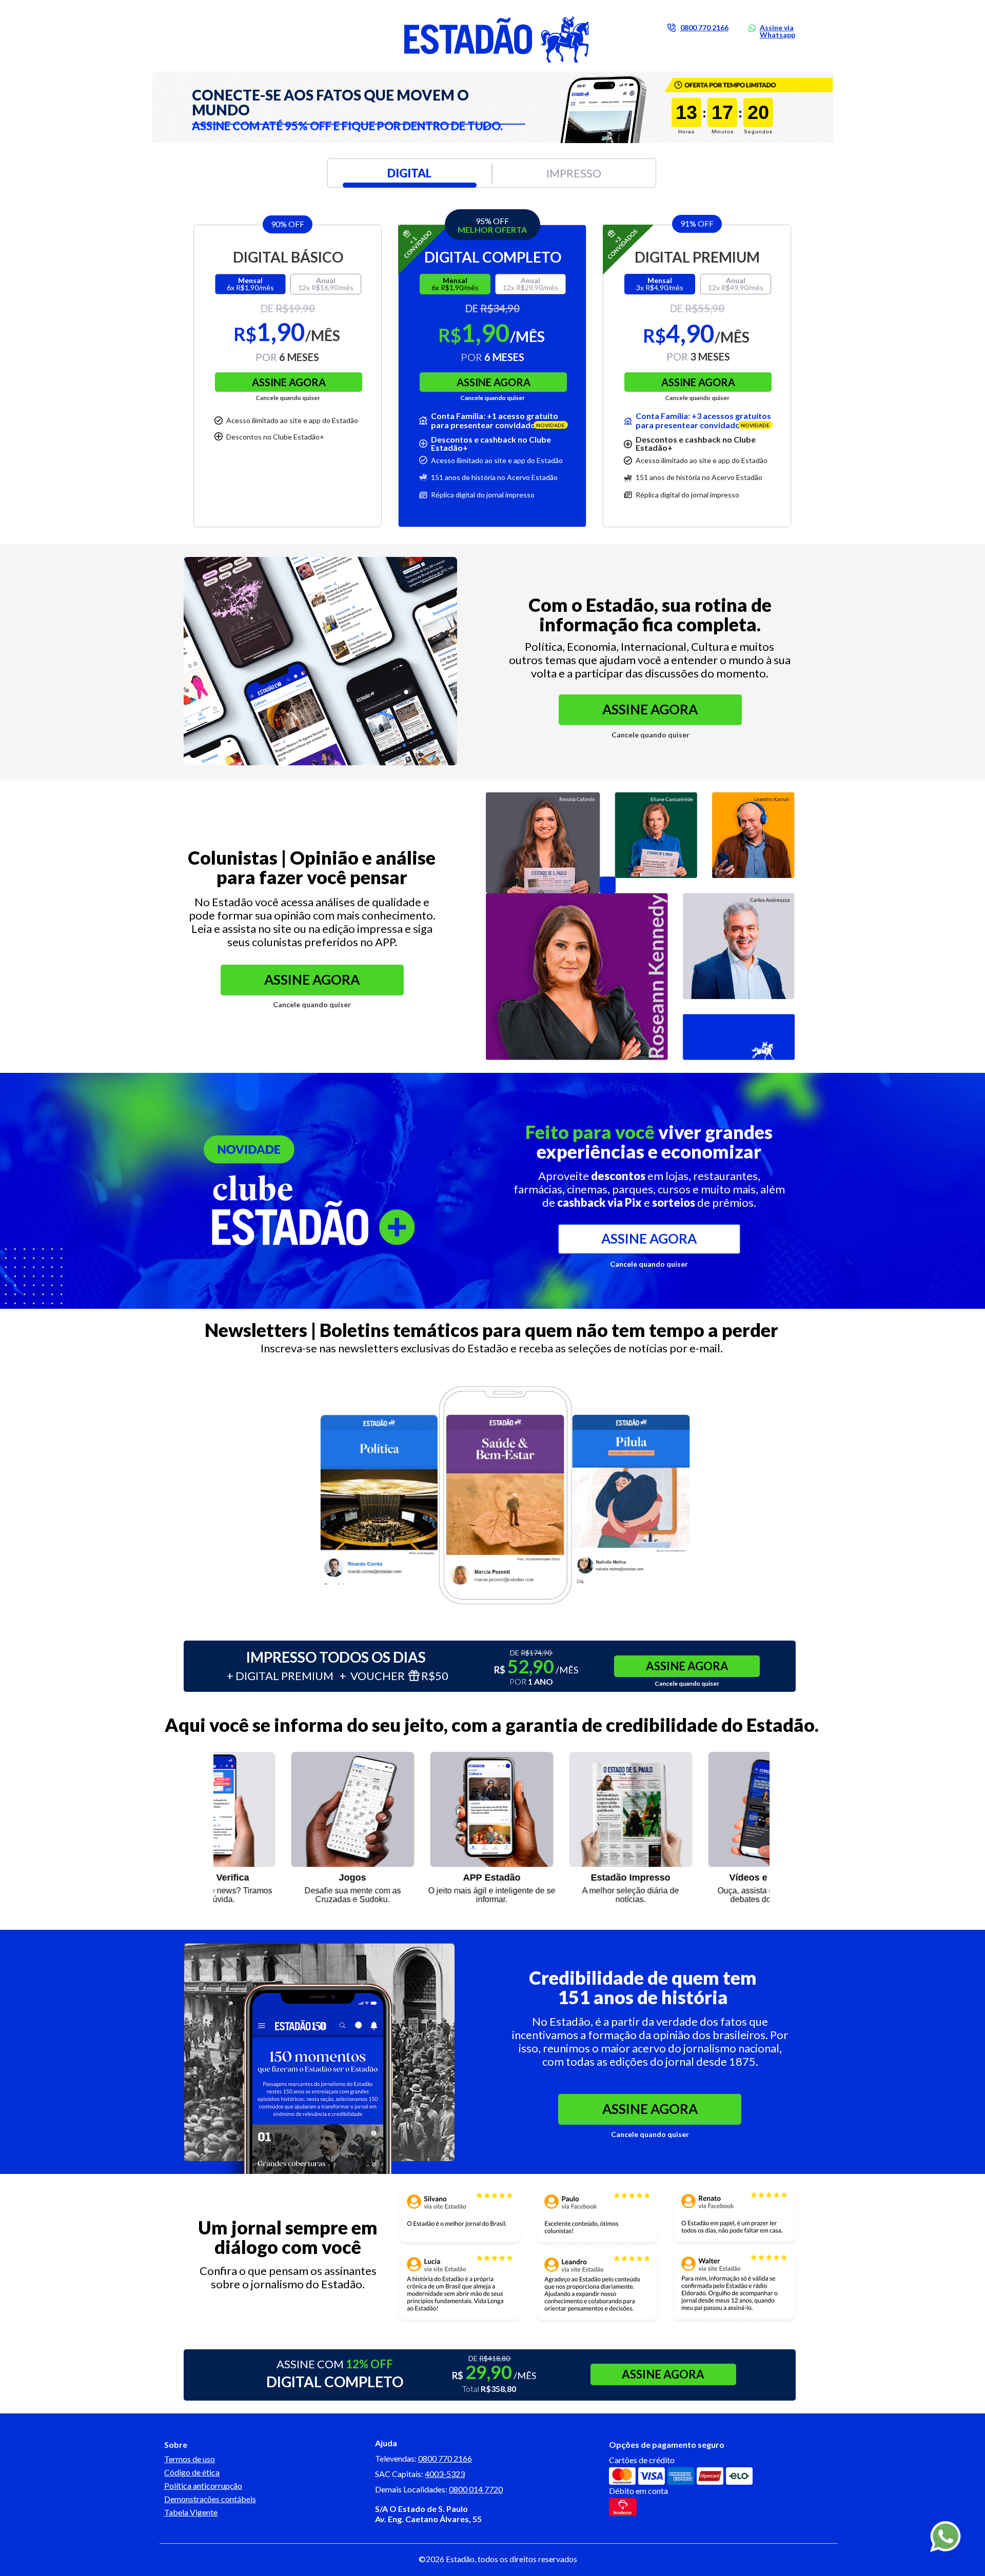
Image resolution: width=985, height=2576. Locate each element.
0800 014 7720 (476, 2489)
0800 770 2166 (445, 2458)
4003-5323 (445, 2474)
